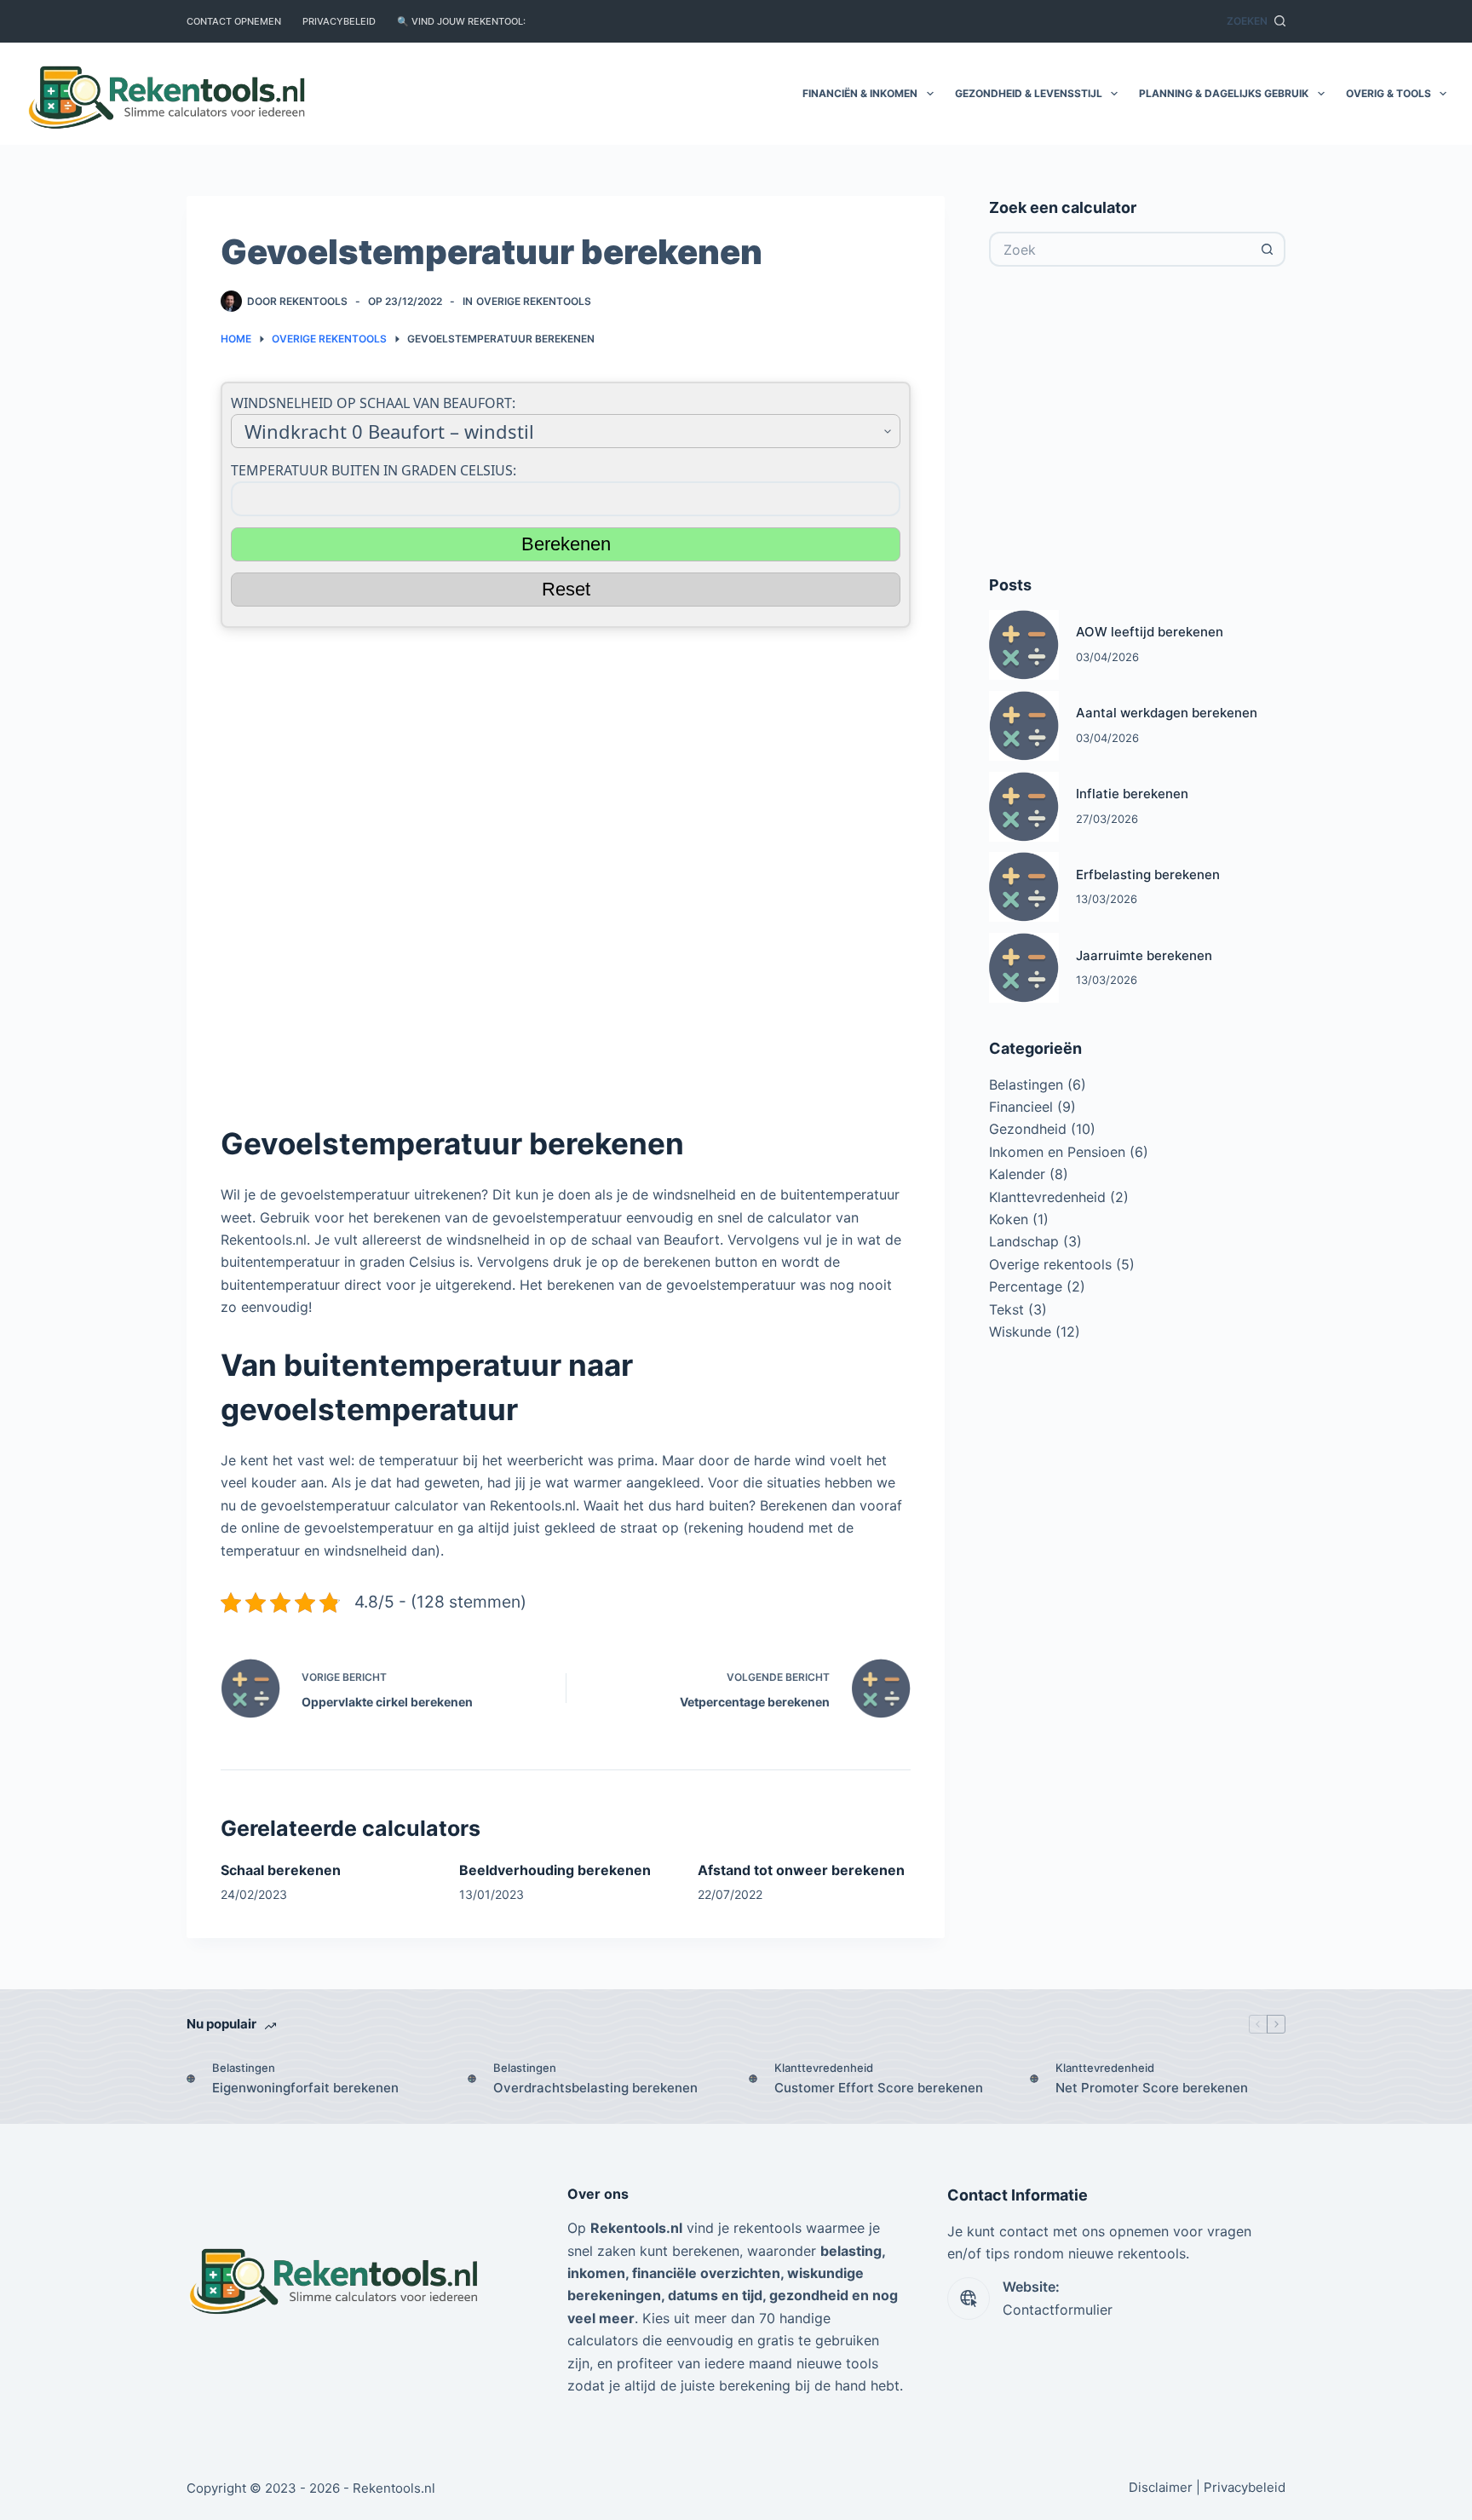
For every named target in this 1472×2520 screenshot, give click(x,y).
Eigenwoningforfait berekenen (305, 2088)
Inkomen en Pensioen (1057, 1152)
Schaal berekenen (281, 1870)
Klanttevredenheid (1047, 1197)
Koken (1009, 1219)
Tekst (1006, 1309)
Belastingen (1026, 1085)
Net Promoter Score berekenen (1152, 2088)
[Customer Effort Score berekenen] (753, 2079)
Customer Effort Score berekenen (879, 2088)
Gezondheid (1028, 1129)
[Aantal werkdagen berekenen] (1024, 726)
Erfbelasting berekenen (1148, 875)
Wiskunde (1020, 1332)
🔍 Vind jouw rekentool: (461, 21)
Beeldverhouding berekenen (555, 1870)
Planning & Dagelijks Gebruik (1224, 93)
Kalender (1017, 1174)
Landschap (1024, 1241)
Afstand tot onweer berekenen (801, 1870)
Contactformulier (1058, 2310)
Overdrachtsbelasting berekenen (595, 2088)
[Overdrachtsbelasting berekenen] (472, 2079)
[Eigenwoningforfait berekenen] (191, 2079)
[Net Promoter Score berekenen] (1034, 2079)
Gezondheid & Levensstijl (1029, 93)
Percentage (1026, 1286)
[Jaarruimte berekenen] (1024, 968)
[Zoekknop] (1268, 249)
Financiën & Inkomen (860, 93)
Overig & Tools (1389, 93)
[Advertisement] (566, 868)
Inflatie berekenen (1132, 794)
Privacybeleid (339, 21)
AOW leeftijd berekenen (1150, 632)
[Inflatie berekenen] (1024, 807)
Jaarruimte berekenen (1144, 955)
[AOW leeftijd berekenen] (1024, 645)
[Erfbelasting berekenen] (1024, 887)
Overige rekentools (534, 301)
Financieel (1021, 1107)
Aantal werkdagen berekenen (1167, 713)
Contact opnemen (234, 21)
